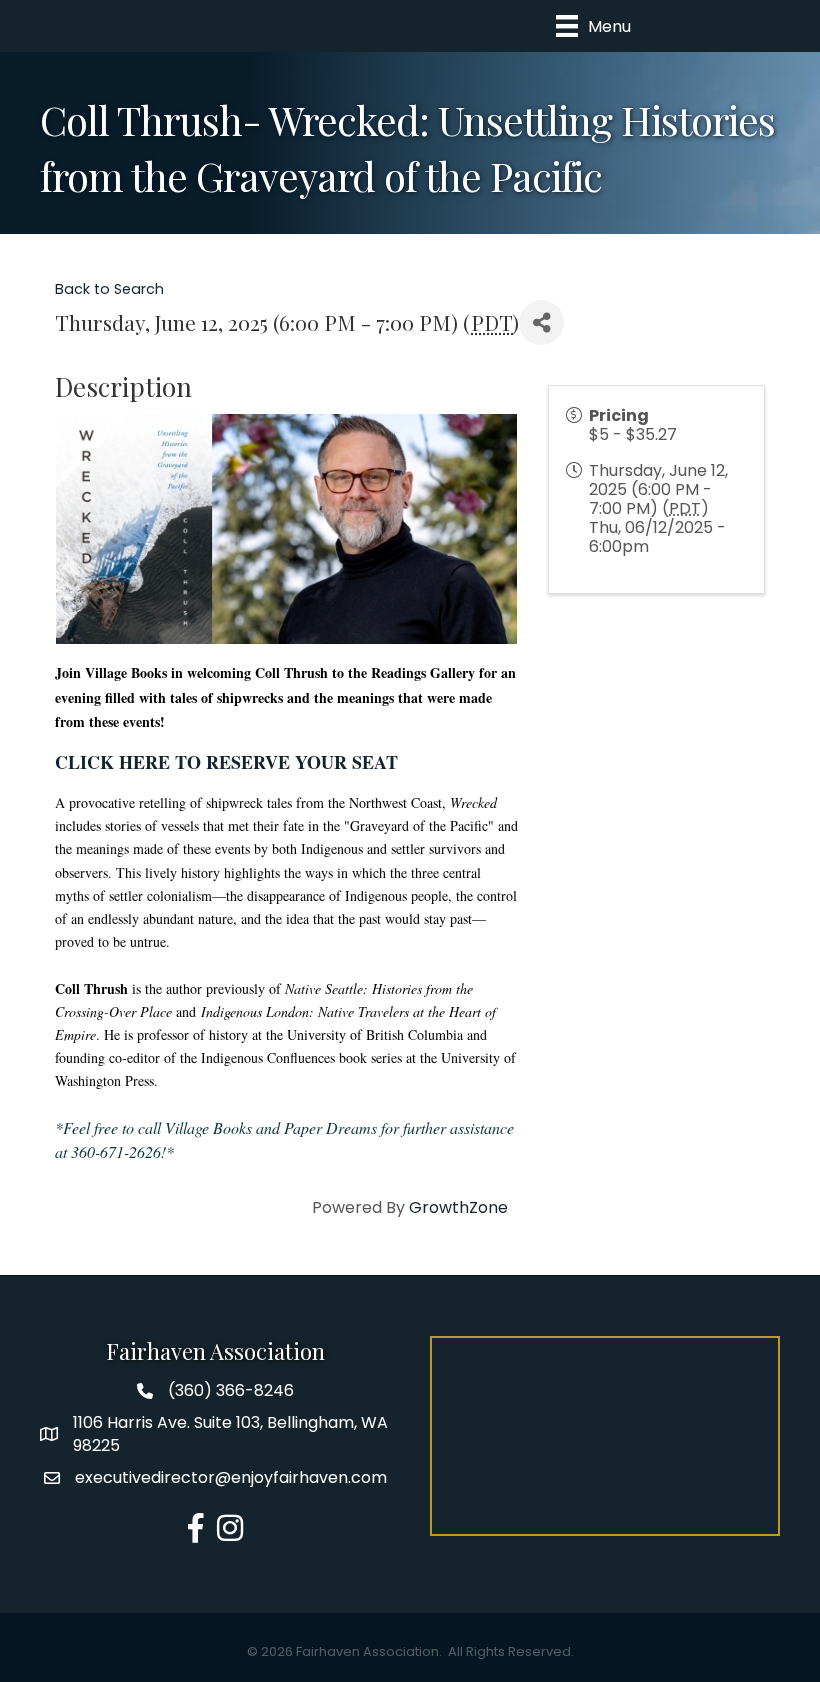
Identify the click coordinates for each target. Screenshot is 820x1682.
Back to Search (109, 289)
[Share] (541, 322)
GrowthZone (458, 1207)
